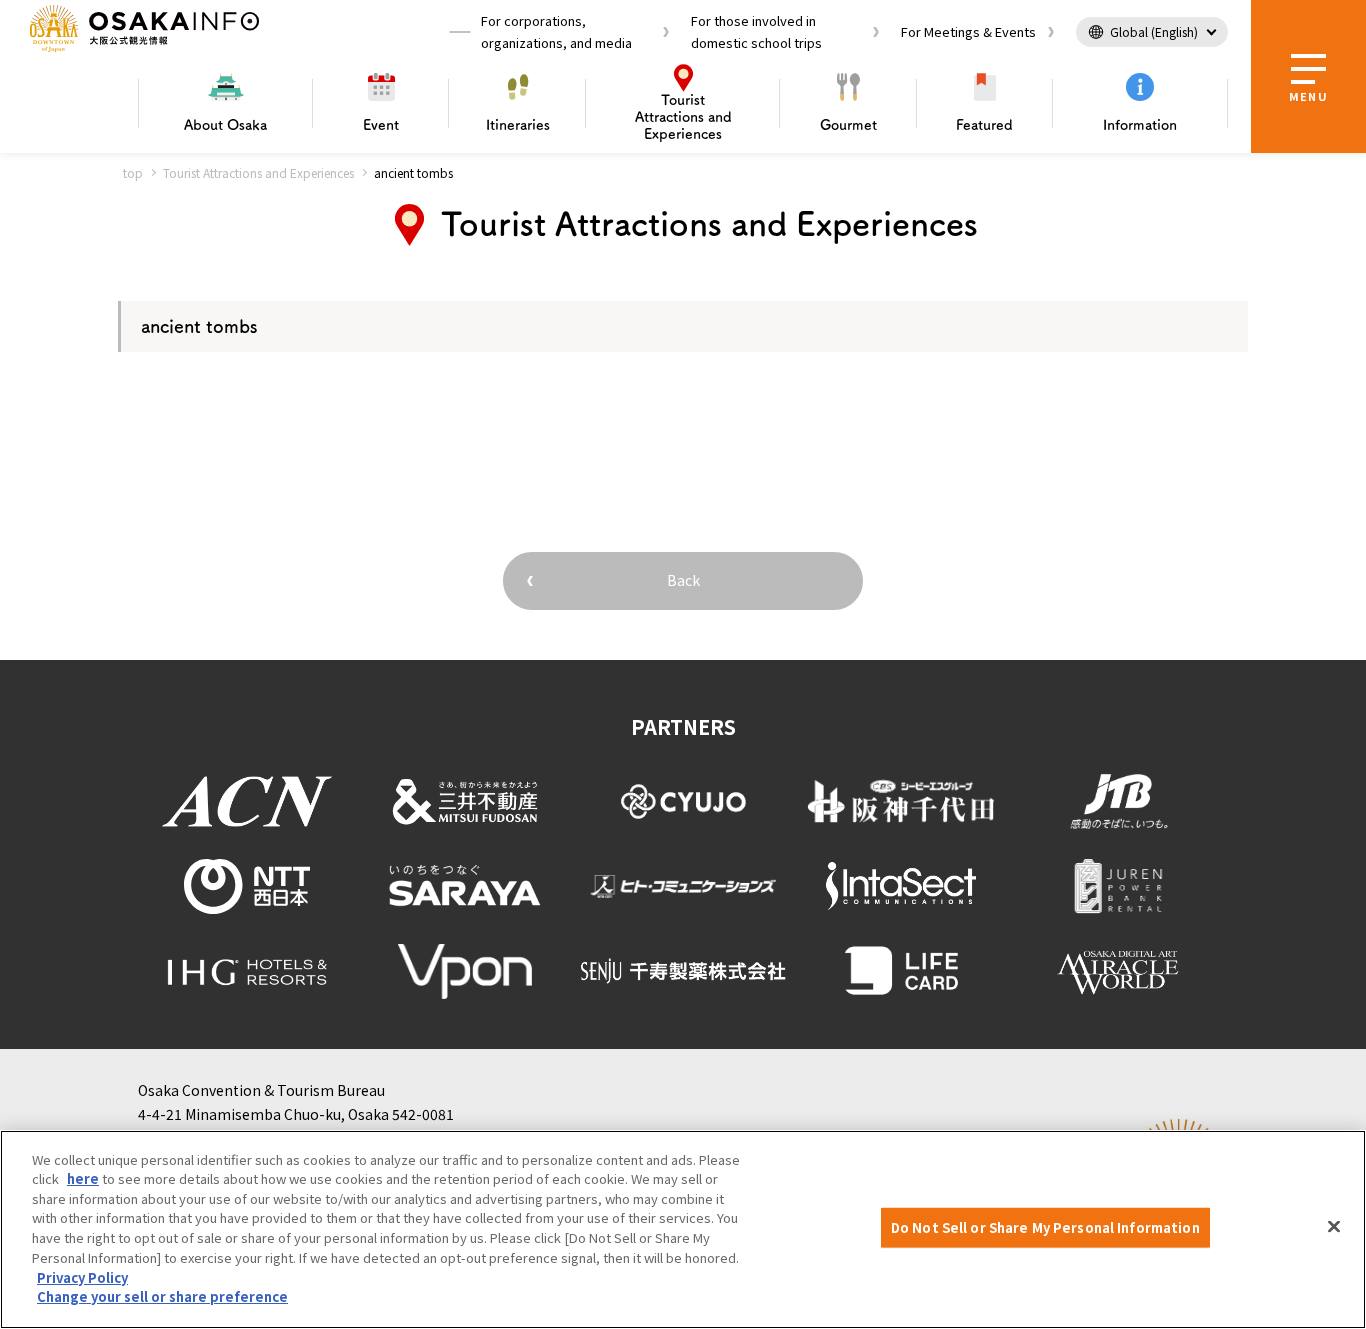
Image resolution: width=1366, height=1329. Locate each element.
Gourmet (848, 125)
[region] (683, 1229)
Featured (984, 125)
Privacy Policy (82, 1276)
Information (1140, 125)
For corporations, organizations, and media (556, 31)
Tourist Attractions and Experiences (258, 172)
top (133, 172)
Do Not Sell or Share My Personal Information (1045, 1227)
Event (381, 125)
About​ (225, 125)
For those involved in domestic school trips (756, 31)
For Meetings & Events (968, 31)
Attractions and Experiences (683, 117)
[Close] (1334, 1227)
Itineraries (518, 125)
